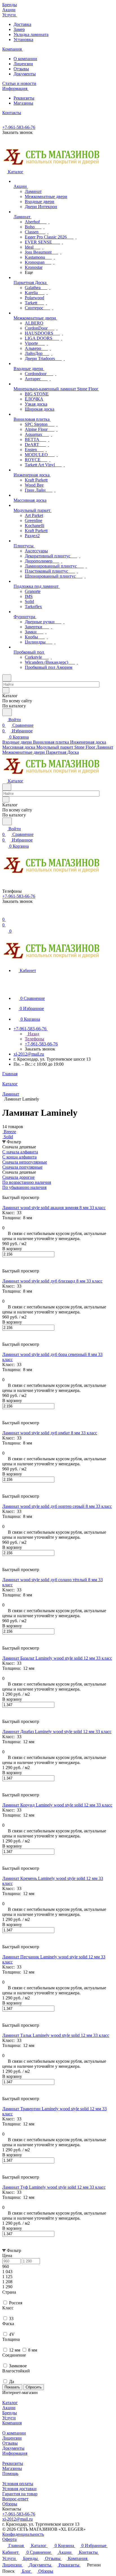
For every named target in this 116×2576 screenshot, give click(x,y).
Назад (33, 1034)
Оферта (9, 2539)
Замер (19, 29)
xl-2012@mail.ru (29, 1054)
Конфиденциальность (23, 2534)
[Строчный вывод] (8, 1192)
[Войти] (5, 914)
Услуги (9, 2418)
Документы (25, 74)
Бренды (10, 2413)
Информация (15, 2453)
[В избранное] (5, 1260)
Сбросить (34, 2387)
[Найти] (7, 712)
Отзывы (21, 69)
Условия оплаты (18, 2484)
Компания (12, 2423)
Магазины (23, 103)
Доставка (22, 24)
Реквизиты (24, 98)
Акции (9, 2408)
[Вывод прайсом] (12, 1192)
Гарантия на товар (20, 2494)
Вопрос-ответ (15, 2499)
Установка (23, 40)
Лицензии (23, 64)
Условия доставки (19, 2489)
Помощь (10, 2473)
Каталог (10, 2403)
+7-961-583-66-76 (19, 127)
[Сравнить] (5, 1266)
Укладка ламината (31, 34)
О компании (25, 59)
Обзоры (10, 2504)
